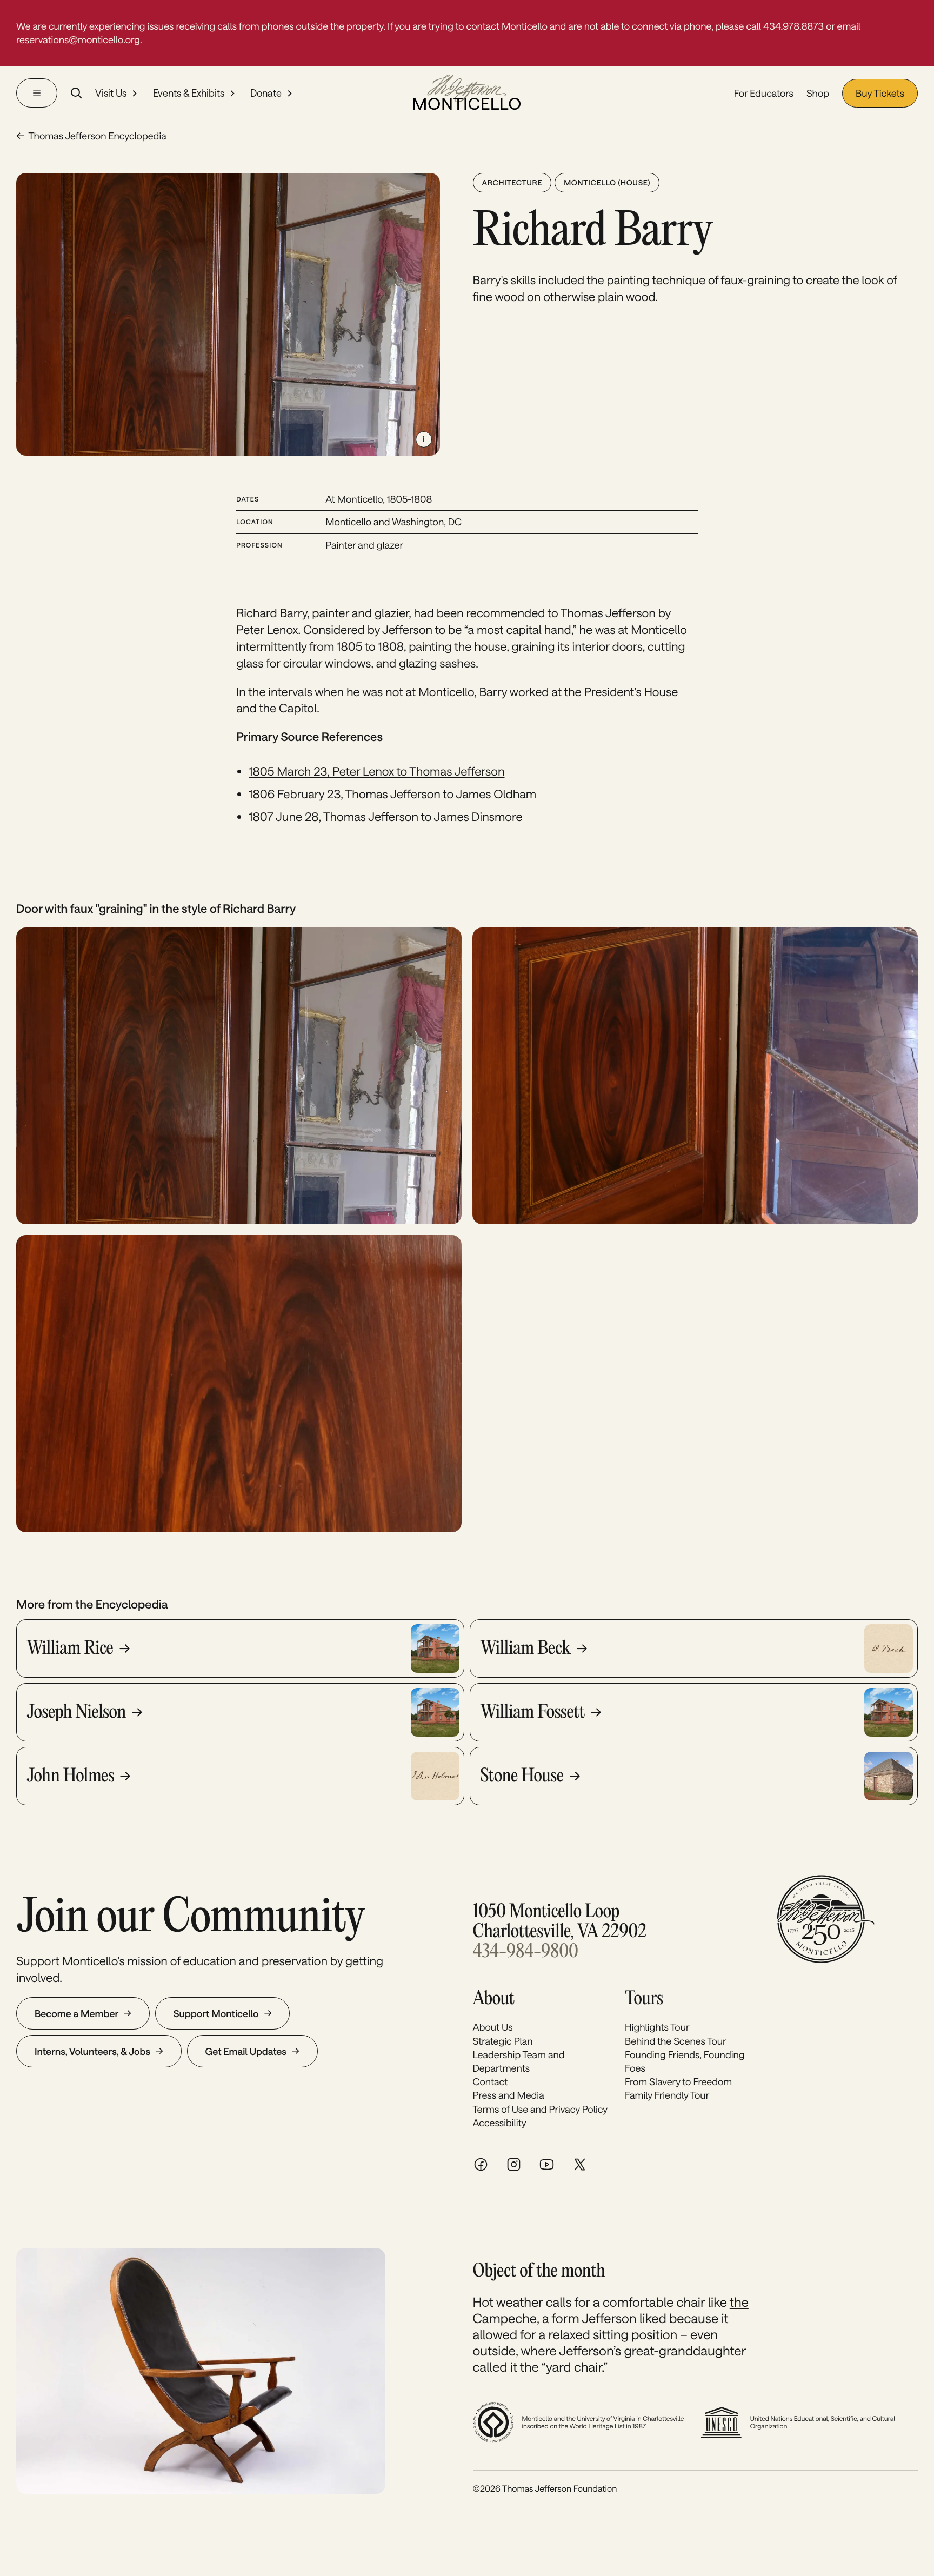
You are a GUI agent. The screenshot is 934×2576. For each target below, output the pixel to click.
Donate (266, 94)
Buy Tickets (880, 93)
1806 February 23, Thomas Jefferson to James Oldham (392, 794)
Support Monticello (216, 2013)
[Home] (467, 93)
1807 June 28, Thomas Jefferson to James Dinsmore (385, 817)
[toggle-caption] (424, 439)
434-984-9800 (526, 1953)
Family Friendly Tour (667, 2095)
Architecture (512, 182)
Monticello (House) (607, 182)
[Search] (76, 93)
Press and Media (509, 2095)
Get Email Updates (246, 2051)
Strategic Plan (503, 2041)
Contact (491, 2081)
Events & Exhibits (189, 94)
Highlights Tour (657, 2027)
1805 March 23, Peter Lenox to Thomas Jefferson (376, 771)
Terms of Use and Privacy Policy (541, 2109)
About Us (493, 2027)
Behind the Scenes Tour (676, 2041)
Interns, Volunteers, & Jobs (92, 2051)
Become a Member (76, 2013)
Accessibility (500, 2123)
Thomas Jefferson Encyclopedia (97, 136)
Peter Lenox (267, 630)
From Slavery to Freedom (678, 2081)
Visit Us (111, 94)
